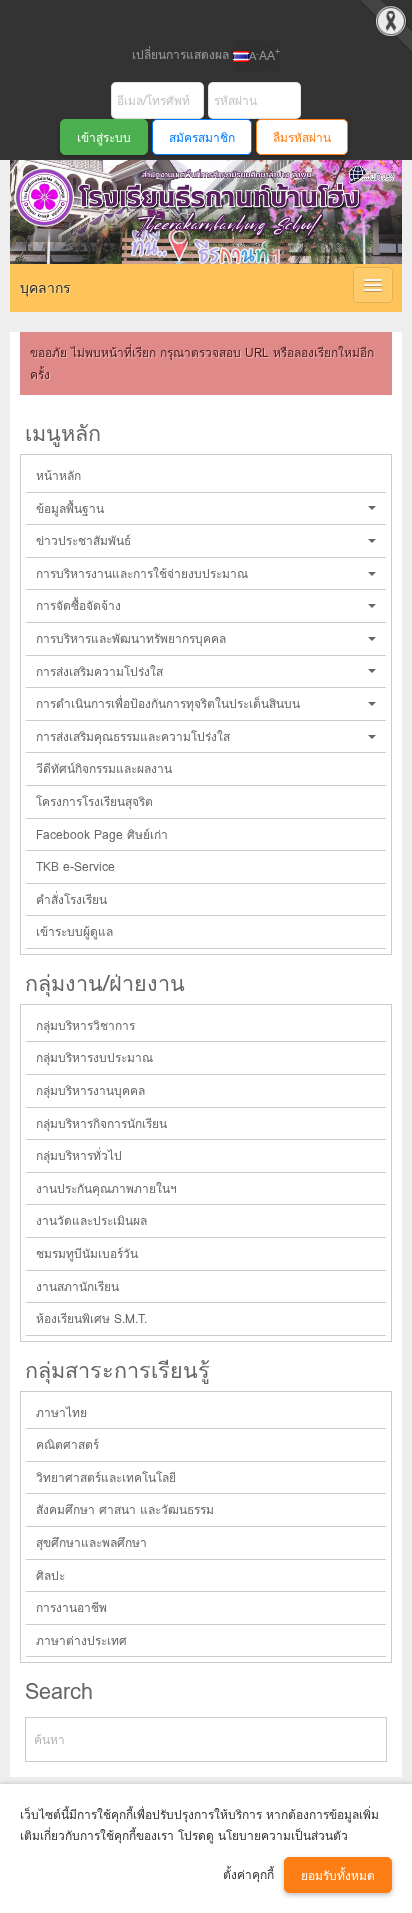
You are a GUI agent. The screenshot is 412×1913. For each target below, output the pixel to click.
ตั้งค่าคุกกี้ (248, 1874)
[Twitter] (223, 18)
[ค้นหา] (363, 1739)
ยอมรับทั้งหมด (338, 1875)
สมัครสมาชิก (202, 137)
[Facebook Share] (189, 18)
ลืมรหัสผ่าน (302, 137)
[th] (241, 56)
